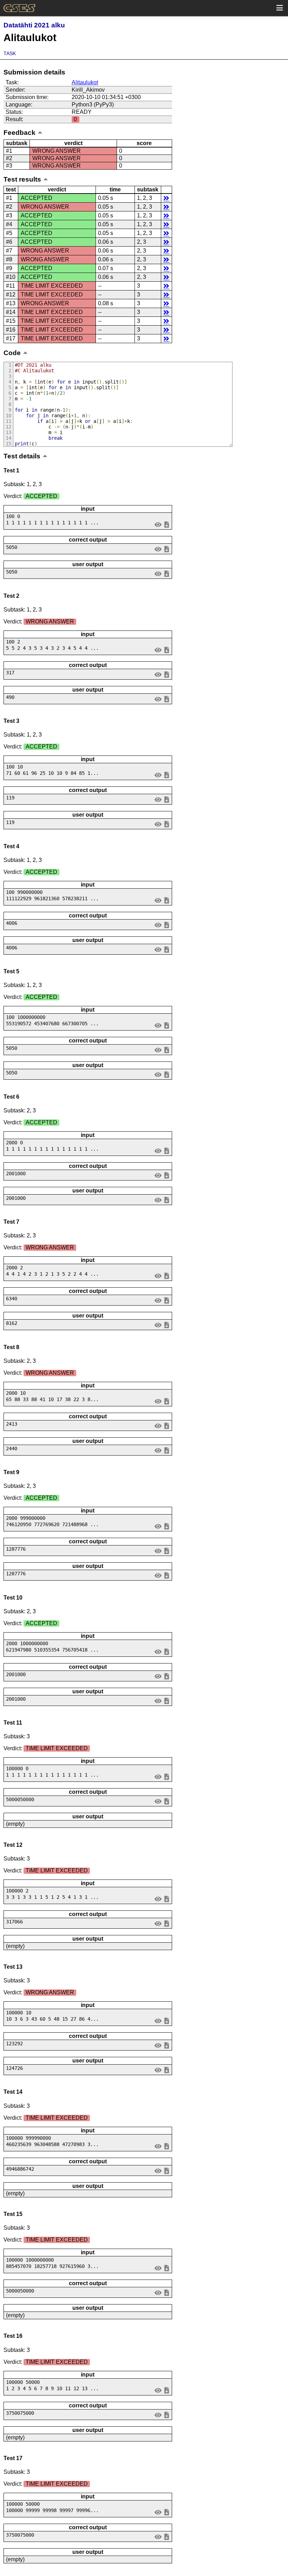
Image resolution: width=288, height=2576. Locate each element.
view (158, 524)
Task (10, 53)
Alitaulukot (85, 82)
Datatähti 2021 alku (34, 25)
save (166, 524)
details (166, 198)
